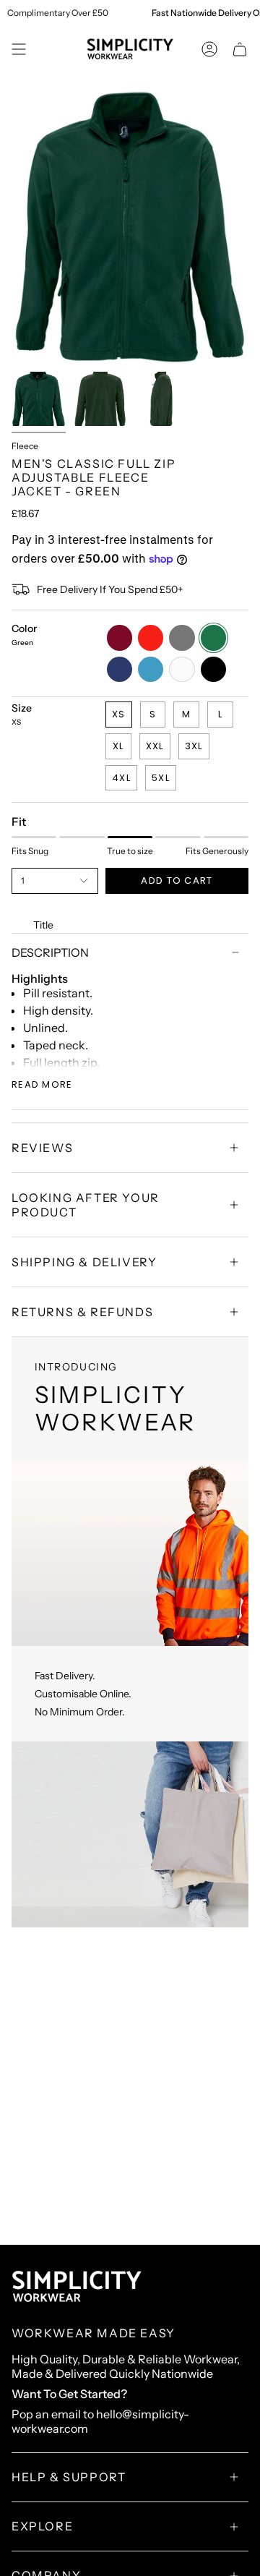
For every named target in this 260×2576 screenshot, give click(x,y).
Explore (42, 2526)
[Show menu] (19, 49)
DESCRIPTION (50, 952)
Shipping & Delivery (84, 1262)
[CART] (240, 49)
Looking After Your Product (86, 1205)
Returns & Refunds (82, 1312)
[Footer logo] (77, 2287)
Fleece (25, 446)
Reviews (42, 1148)
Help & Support (69, 2477)
